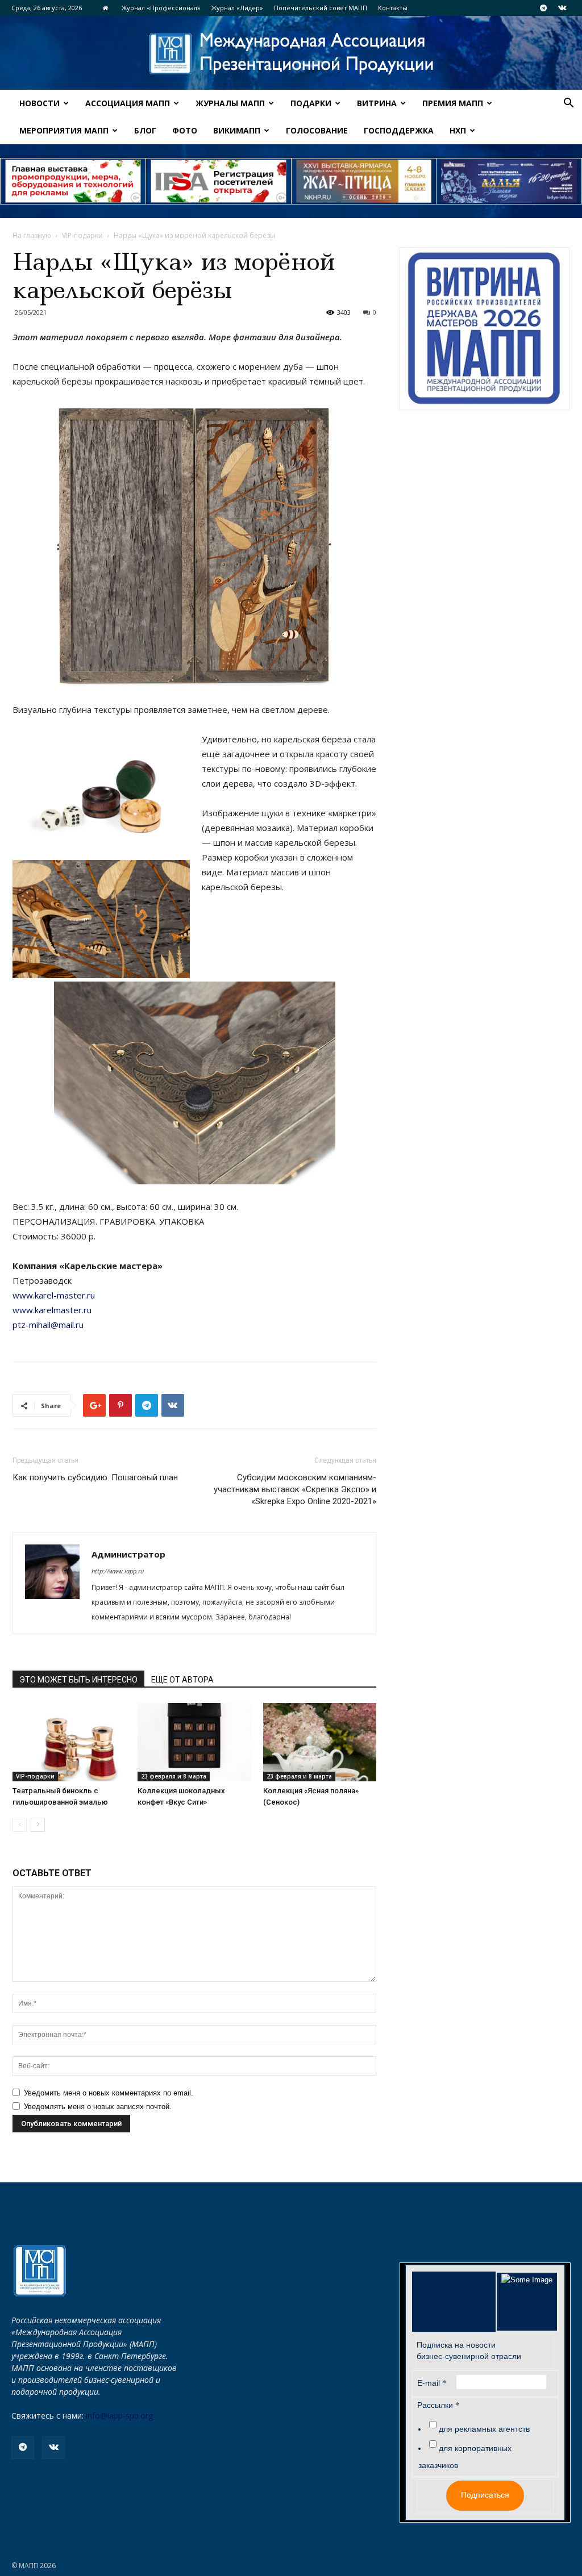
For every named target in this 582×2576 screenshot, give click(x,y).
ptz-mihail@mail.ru (48, 1325)
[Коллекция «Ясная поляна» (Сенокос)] (320, 1742)
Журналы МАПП (230, 103)
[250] (364, 181)
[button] (568, 104)
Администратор (128, 1554)
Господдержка (399, 130)
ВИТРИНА (377, 103)
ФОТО (185, 130)
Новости (40, 103)
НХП (458, 130)
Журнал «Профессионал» (161, 8)
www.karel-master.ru (54, 1295)
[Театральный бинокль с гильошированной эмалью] (69, 1742)
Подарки (311, 103)
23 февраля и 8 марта (174, 1776)
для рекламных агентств (484, 2429)
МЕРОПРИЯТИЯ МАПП (64, 130)
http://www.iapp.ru (118, 1571)
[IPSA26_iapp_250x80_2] (219, 181)
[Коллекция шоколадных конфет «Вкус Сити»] (194, 1742)
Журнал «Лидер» (237, 8)
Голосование (317, 130)
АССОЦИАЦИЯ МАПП (128, 103)
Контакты (393, 8)
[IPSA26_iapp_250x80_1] (73, 181)
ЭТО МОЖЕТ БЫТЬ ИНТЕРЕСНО (78, 1680)
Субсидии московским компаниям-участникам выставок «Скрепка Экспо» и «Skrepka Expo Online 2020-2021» (295, 1489)
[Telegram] (543, 8)
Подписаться (485, 2495)
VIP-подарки (82, 235)
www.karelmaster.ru (52, 1310)
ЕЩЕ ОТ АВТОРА (182, 1680)
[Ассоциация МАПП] (291, 54)
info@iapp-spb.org (119, 2416)
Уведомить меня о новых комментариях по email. (109, 2093)
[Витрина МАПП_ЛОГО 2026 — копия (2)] (484, 329)
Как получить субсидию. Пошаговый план (95, 1477)
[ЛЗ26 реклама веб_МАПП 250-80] (509, 181)
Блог (145, 130)
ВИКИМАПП (237, 130)
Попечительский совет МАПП (321, 8)
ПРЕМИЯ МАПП (453, 103)
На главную (32, 235)
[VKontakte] (562, 8)
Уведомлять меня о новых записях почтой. (98, 2107)
